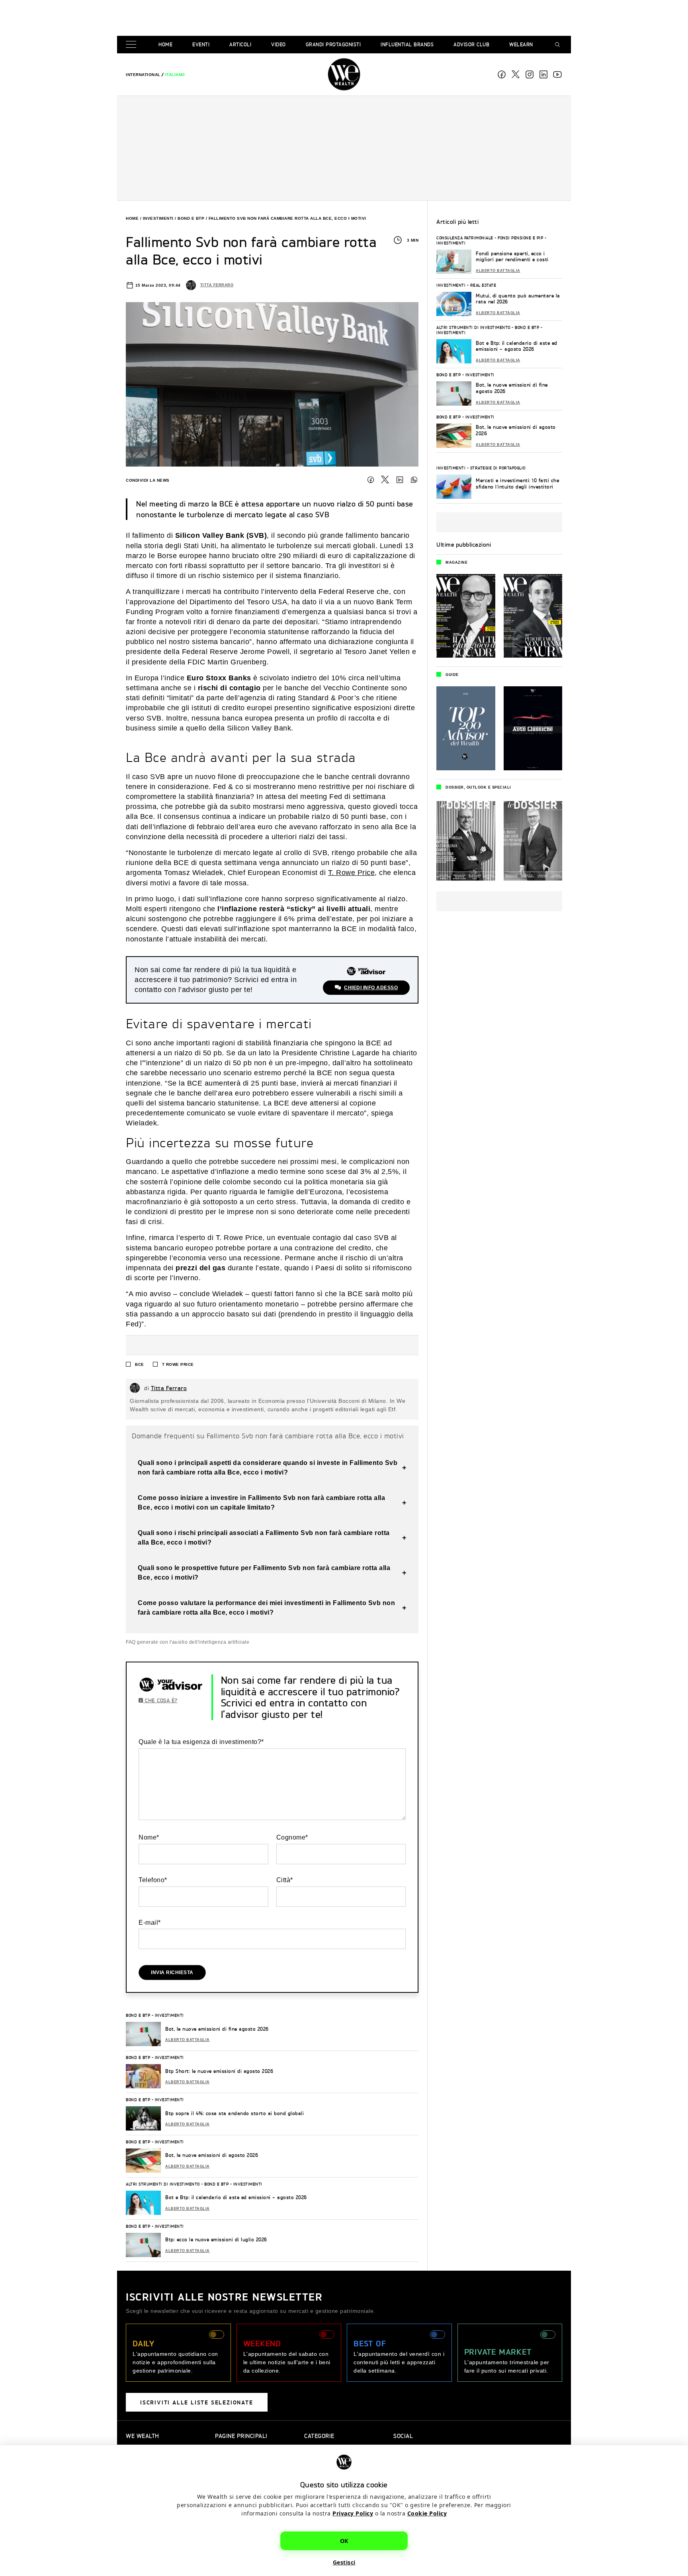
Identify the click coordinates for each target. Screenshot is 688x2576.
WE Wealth (344, 74)
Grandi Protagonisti (333, 44)
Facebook (502, 74)
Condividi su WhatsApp (414, 480)
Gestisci (344, 2562)
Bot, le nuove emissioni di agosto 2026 (212, 2155)
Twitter (385, 480)
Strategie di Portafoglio (498, 468)
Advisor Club (471, 44)
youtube (557, 74)
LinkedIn (400, 480)
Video (279, 44)
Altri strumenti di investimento (163, 2184)
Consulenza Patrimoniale (465, 238)
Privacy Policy (353, 2513)
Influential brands (407, 44)
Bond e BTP (191, 218)
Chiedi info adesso (371, 988)
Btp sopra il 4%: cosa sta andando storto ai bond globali (235, 2113)
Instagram (530, 74)
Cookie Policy (427, 2513)
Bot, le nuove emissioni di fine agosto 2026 (217, 2029)
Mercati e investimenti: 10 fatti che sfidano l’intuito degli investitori (517, 483)
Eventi (201, 44)
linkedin (543, 74)
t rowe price (178, 1364)
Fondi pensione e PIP (520, 238)
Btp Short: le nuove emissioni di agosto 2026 (219, 2071)
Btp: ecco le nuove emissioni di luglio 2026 (216, 2239)
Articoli (240, 44)
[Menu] (133, 45)
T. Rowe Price (352, 873)
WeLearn (521, 44)
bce (140, 1364)
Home (165, 44)
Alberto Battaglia (188, 2040)
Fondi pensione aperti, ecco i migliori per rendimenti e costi (512, 257)
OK (344, 2541)
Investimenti (158, 218)
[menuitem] (143, 75)
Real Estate (483, 285)
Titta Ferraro (217, 285)
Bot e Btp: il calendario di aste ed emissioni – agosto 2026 (236, 2197)
